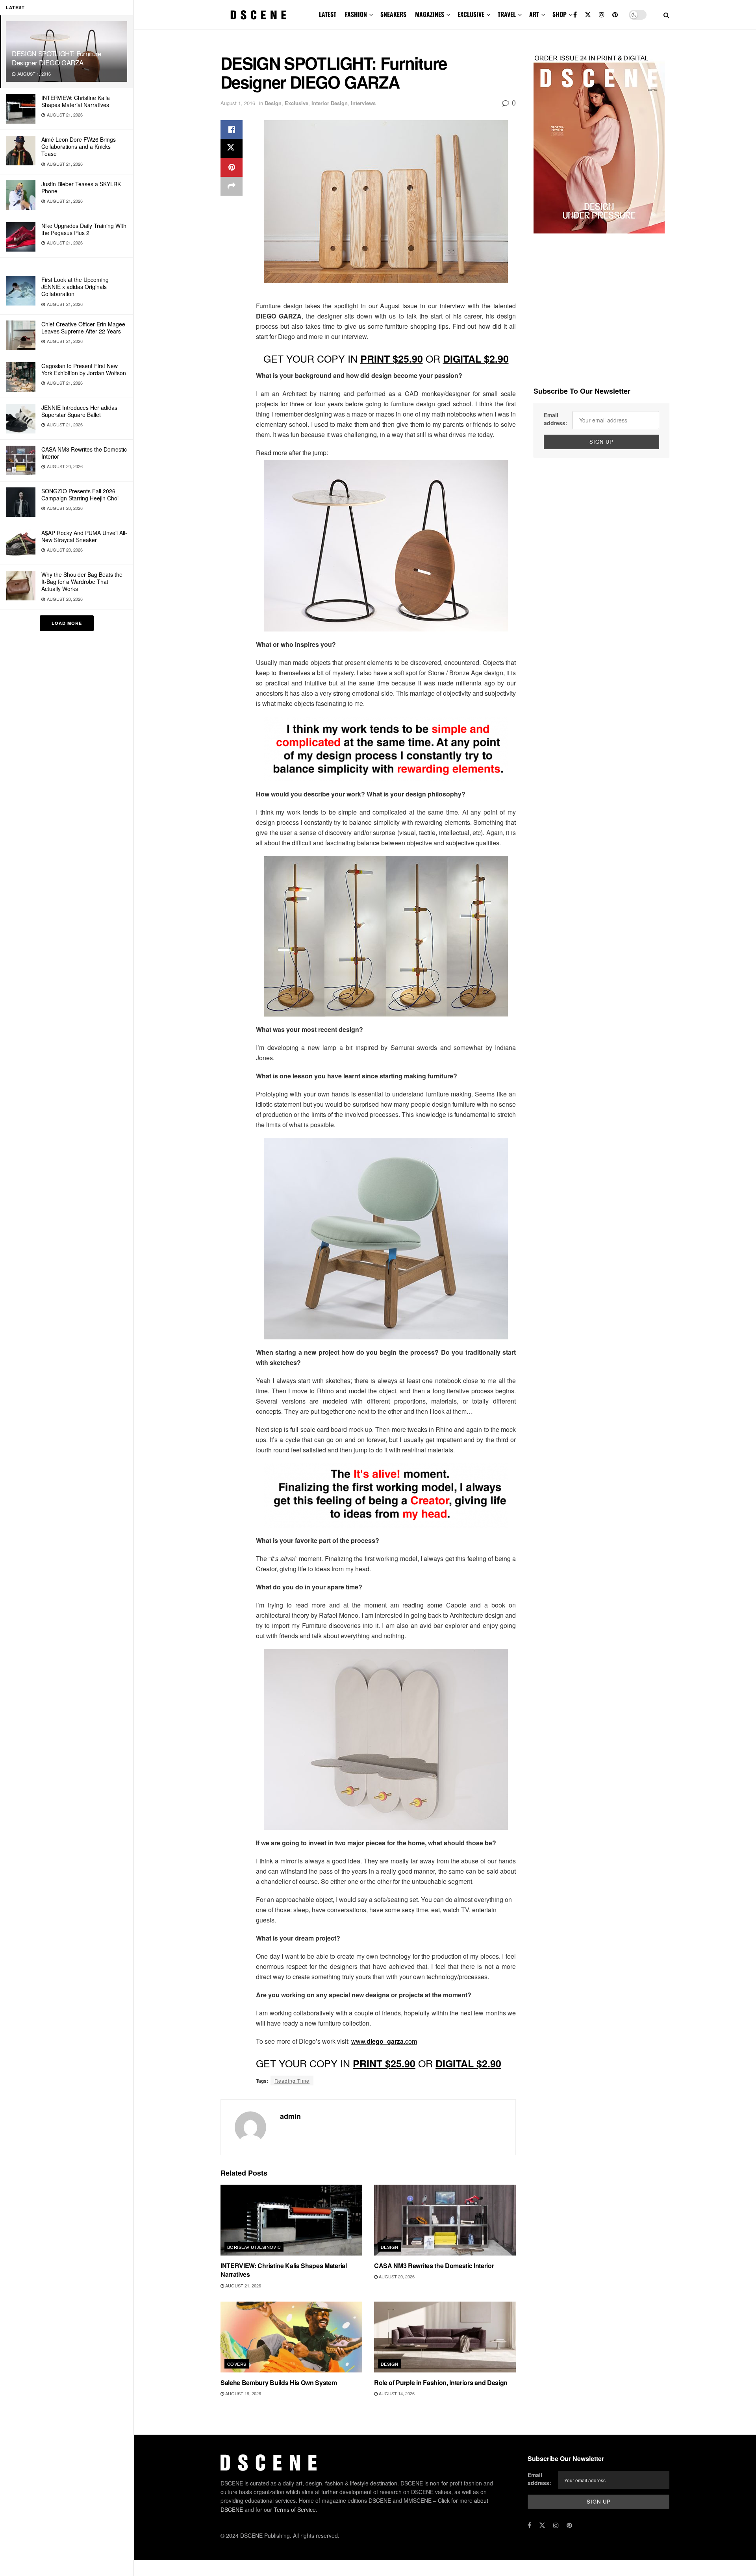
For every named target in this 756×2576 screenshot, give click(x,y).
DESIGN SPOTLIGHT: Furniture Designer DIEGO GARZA (57, 58)
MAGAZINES (430, 14)
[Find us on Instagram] (602, 15)
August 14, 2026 (396, 2393)
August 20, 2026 (396, 2276)
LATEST (328, 14)
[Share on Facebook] (232, 130)
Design (273, 103)
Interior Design (330, 103)
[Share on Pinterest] (232, 167)
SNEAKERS (393, 14)
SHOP (560, 14)
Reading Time (292, 2081)
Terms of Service (295, 2509)
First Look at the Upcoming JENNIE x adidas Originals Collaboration (75, 287)
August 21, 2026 (243, 2285)
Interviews (363, 103)
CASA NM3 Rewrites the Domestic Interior (84, 453)
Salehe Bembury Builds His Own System (279, 2382)
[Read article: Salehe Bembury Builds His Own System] (291, 2337)
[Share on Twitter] (232, 148)
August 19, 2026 (243, 2393)
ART (534, 14)
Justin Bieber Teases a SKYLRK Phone (81, 187)
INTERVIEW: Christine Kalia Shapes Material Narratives (76, 101)
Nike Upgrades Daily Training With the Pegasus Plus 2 (84, 229)
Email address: (556, 419)
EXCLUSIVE (471, 14)
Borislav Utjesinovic (254, 2247)
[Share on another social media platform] (232, 186)
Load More (67, 623)
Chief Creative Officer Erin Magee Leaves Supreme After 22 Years (83, 328)
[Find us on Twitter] (588, 15)
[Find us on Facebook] (575, 15)
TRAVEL (507, 14)
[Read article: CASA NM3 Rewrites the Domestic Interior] (445, 2220)
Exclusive (296, 103)
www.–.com (384, 2041)
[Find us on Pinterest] (615, 15)
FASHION (356, 14)
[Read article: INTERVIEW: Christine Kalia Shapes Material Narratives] (291, 2220)
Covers (237, 2364)
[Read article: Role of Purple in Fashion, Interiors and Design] (445, 2337)
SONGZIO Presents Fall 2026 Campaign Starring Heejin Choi (80, 494)
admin (290, 2116)
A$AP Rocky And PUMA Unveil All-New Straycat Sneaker (84, 536)
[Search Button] (666, 15)
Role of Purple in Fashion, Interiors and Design (441, 2382)
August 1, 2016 (238, 103)
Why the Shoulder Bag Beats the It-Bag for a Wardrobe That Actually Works (82, 581)
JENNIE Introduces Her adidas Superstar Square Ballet (79, 411)
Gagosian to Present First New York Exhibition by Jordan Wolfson (84, 369)
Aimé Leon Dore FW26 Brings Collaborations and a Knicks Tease (79, 146)
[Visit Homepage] (258, 15)
